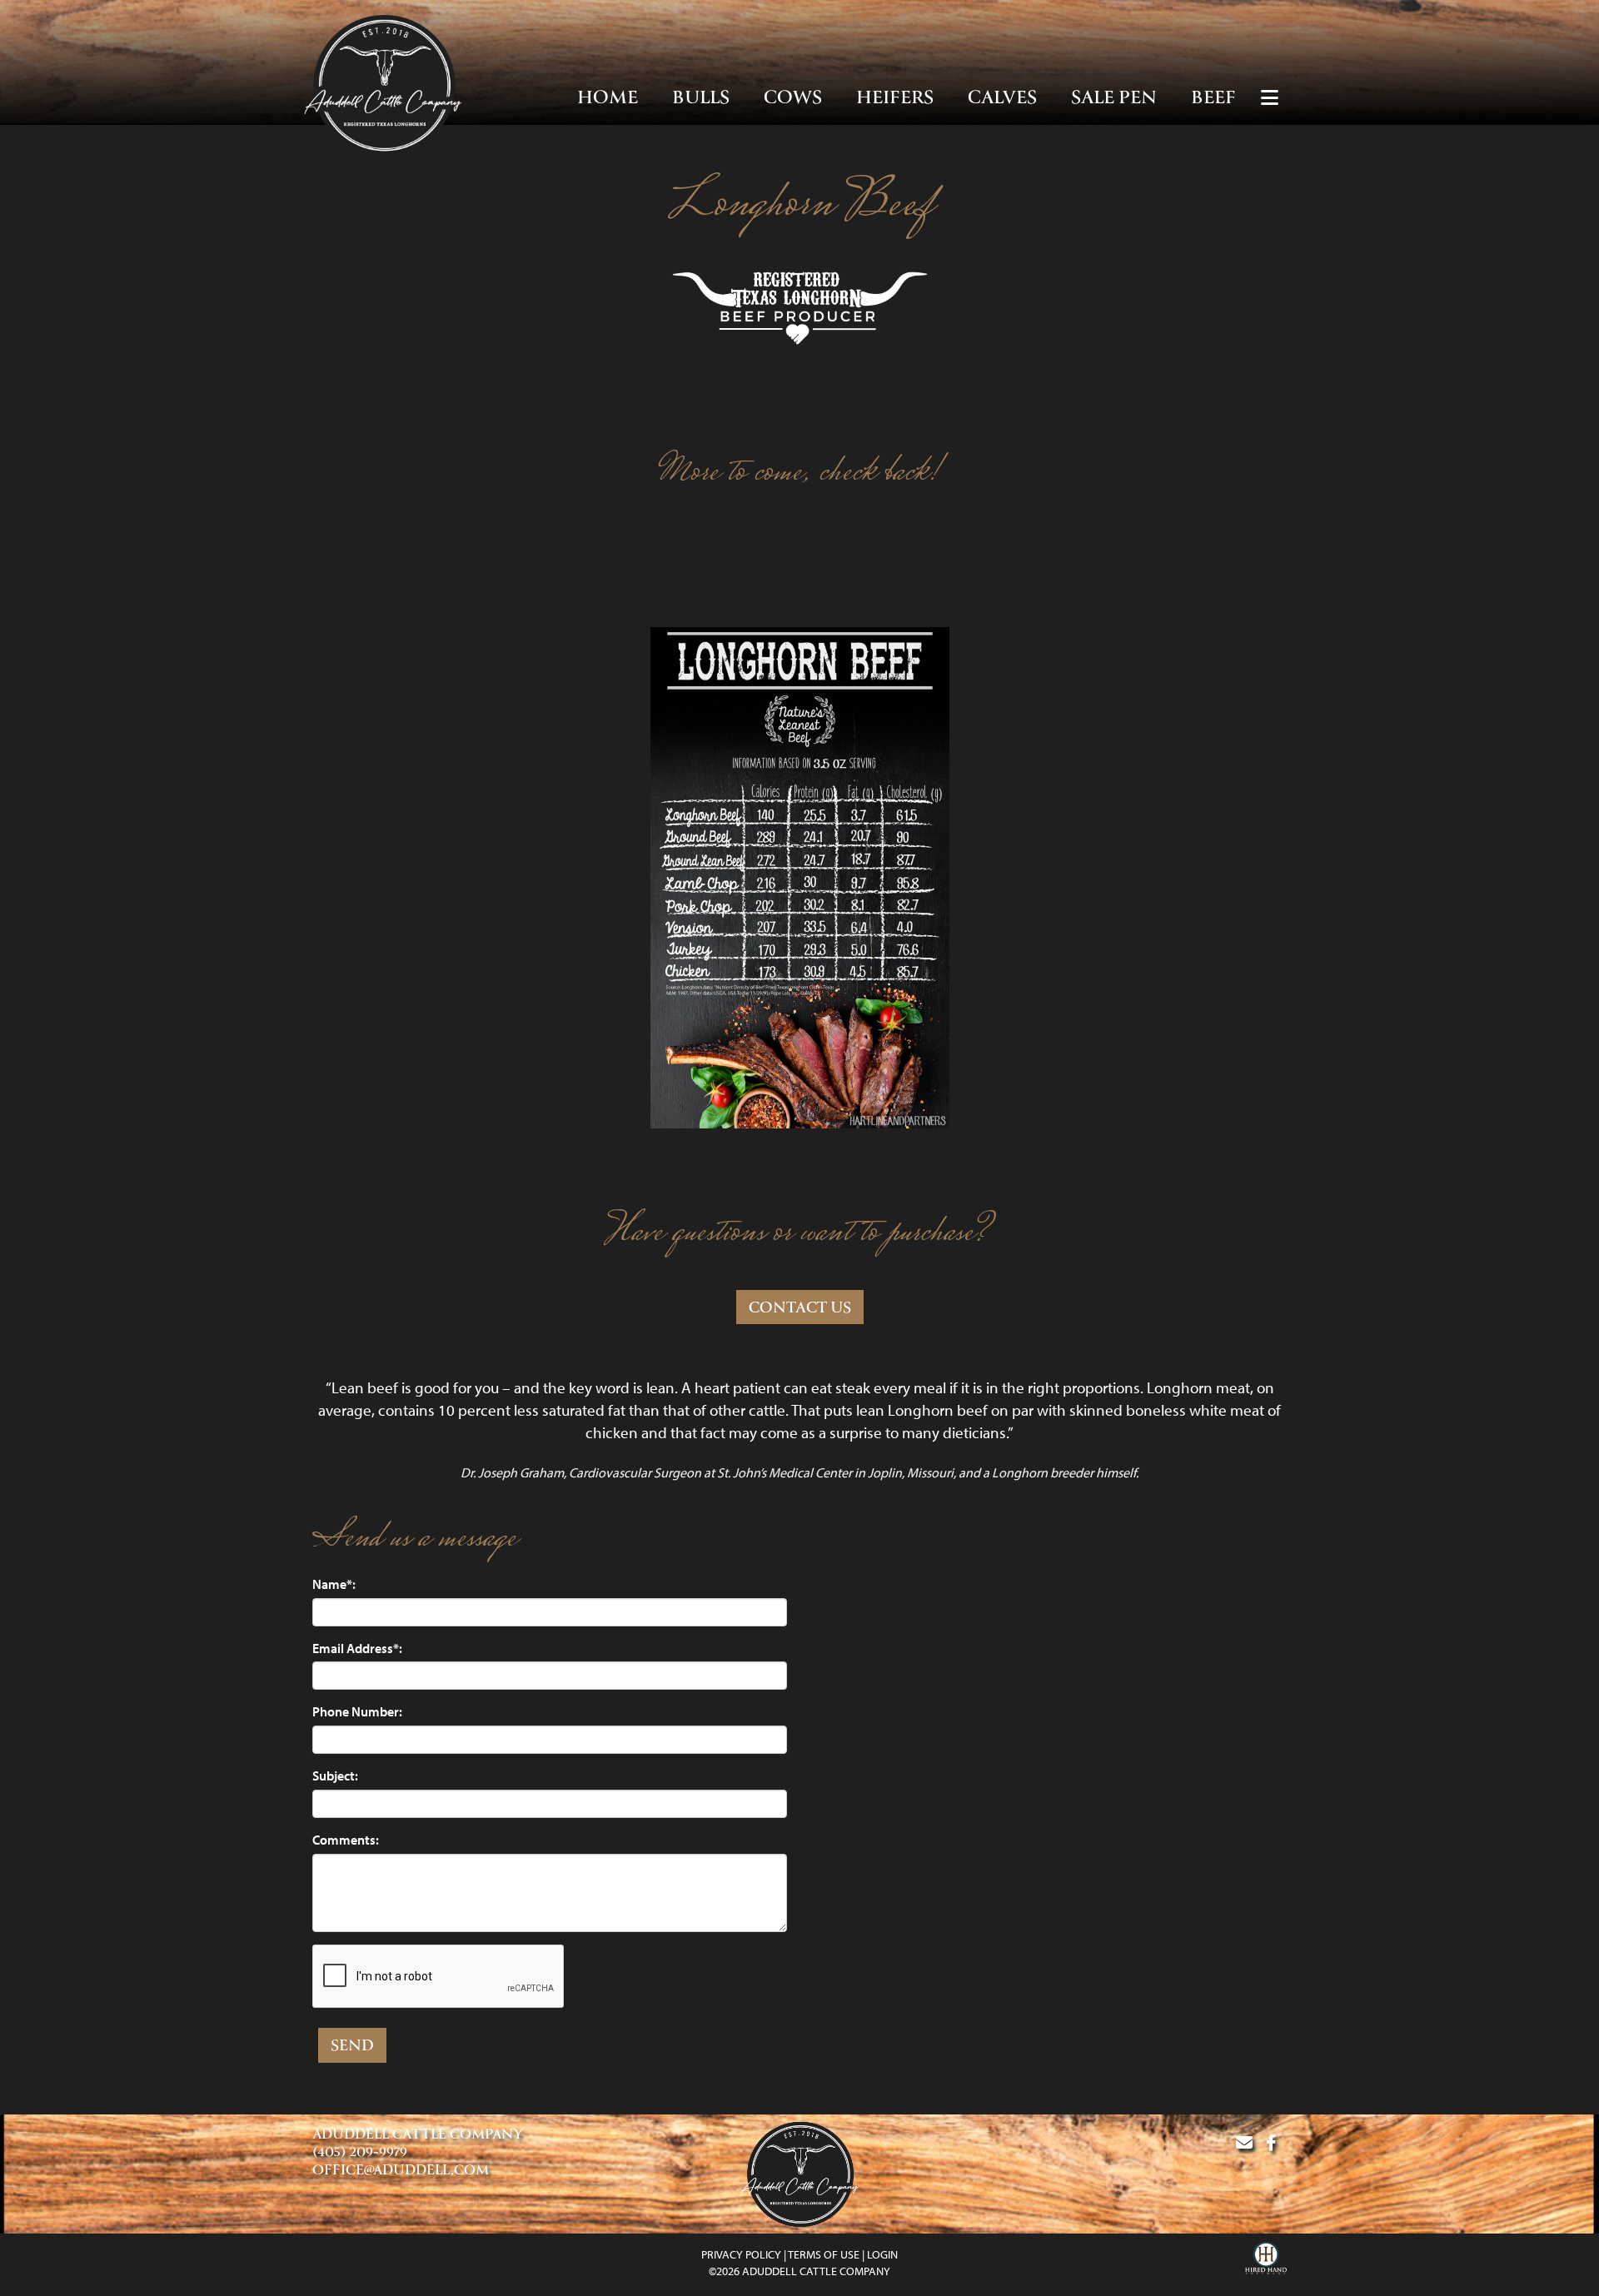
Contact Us (800, 1309)
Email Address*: (357, 1648)
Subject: (335, 1776)
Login (882, 2254)
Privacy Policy (741, 2254)
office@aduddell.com (401, 2171)
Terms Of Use (824, 2254)
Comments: (346, 1840)
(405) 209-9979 (360, 2153)
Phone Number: (357, 1711)
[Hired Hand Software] (1266, 2260)
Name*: (334, 1584)
